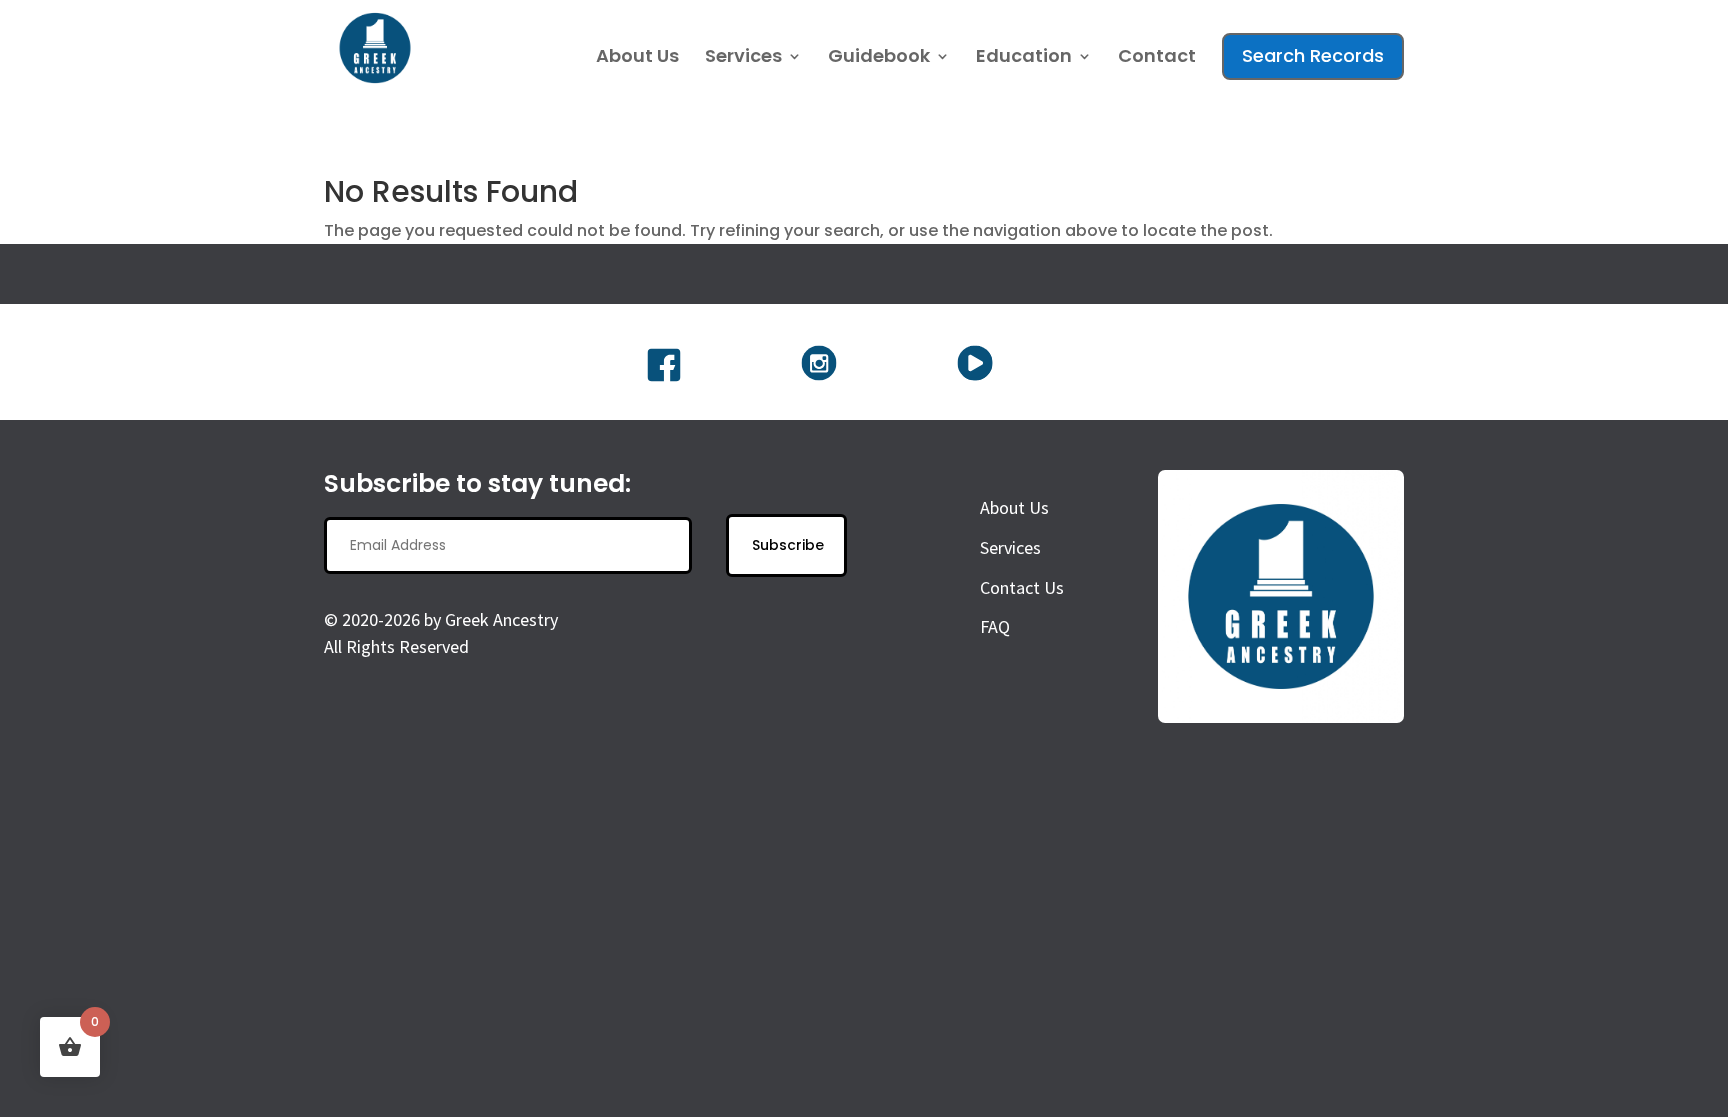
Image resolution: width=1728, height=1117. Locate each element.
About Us (637, 58)
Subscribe (788, 545)
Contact (1157, 58)
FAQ (995, 626)
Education (1024, 58)
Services (743, 58)
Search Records (1313, 55)
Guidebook (879, 58)
